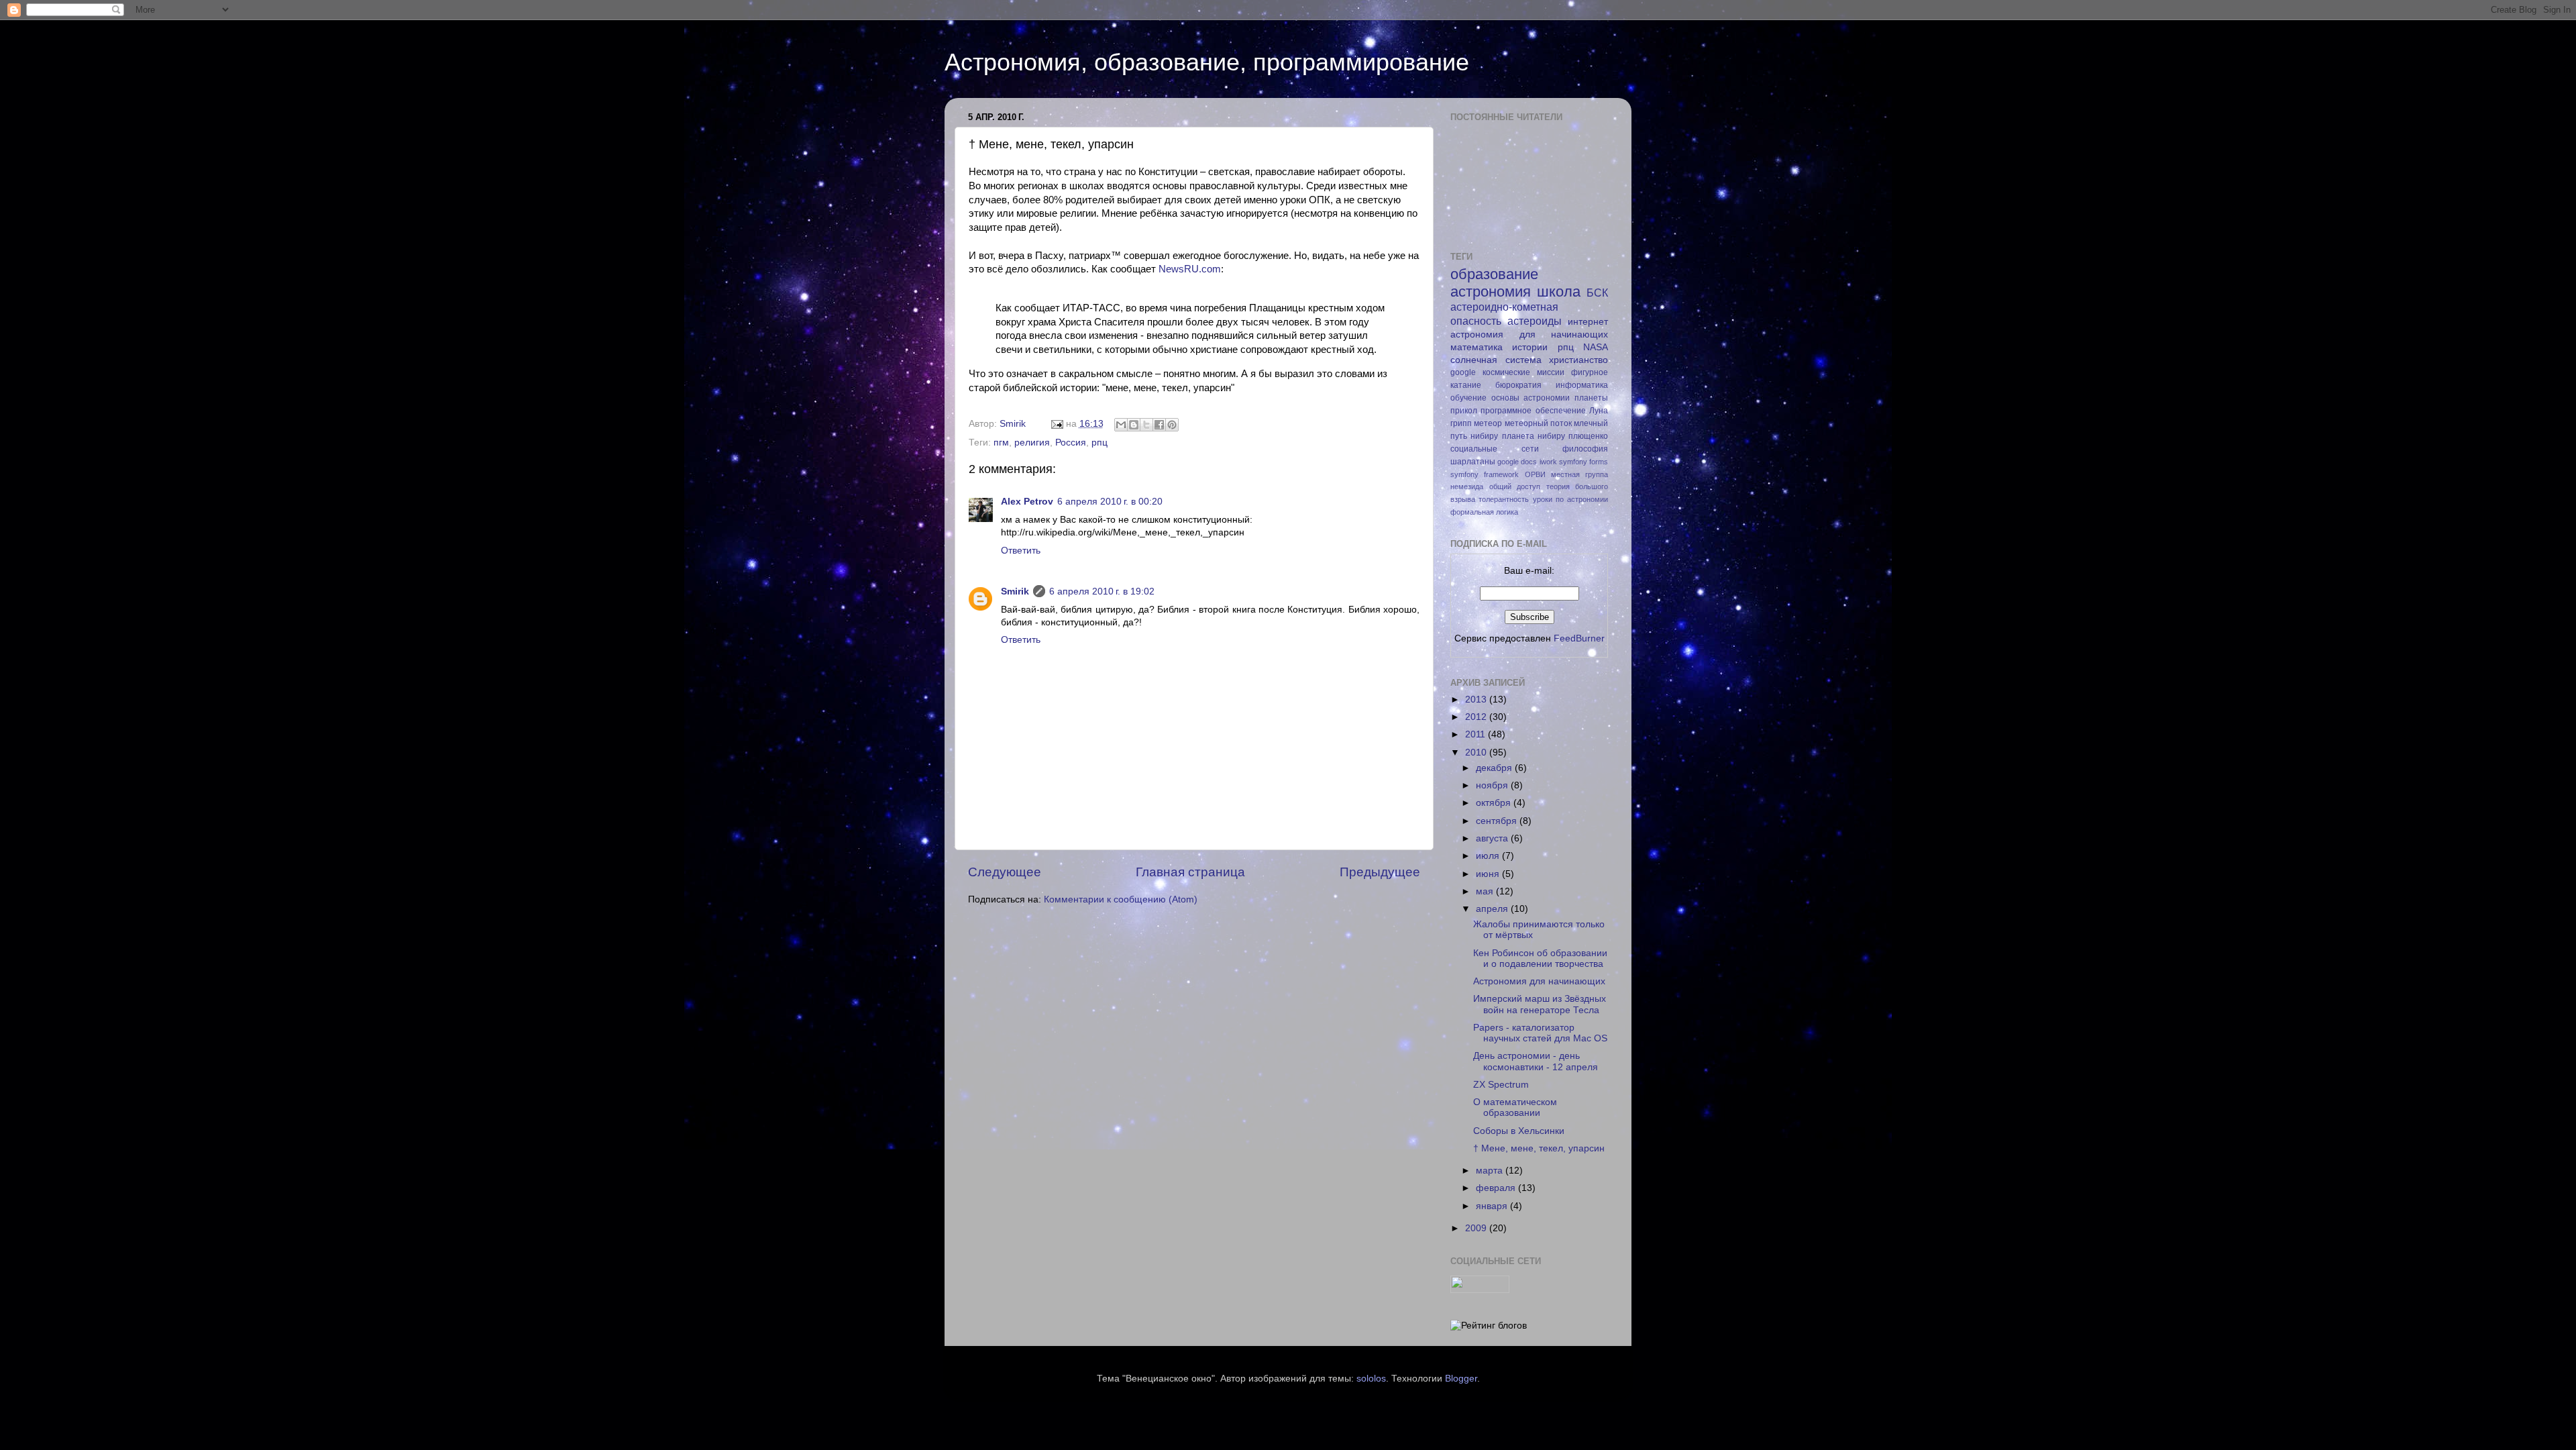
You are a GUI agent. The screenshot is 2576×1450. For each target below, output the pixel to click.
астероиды (1535, 321)
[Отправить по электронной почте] (1121, 425)
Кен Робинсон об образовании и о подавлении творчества (1540, 959)
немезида (1467, 486)
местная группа (1579, 474)
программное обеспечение (1533, 411)
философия (1585, 449)
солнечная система (1496, 360)
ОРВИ (1535, 474)
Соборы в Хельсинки (1519, 1131)
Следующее (1005, 872)
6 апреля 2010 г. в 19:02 (1102, 591)
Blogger (1461, 1379)
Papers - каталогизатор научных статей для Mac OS (1540, 1033)
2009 (1477, 1228)
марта (1491, 1171)
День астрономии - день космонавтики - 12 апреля (1536, 1061)
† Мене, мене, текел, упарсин (1539, 1148)
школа (1559, 292)
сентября (1498, 821)
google (1463, 372)
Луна (1599, 411)
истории (1530, 347)
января (1493, 1206)
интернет (1588, 322)
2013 (1477, 700)
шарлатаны (1473, 462)
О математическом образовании (1515, 1107)
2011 (1477, 734)
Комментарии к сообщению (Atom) (1121, 899)
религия (1032, 443)
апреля (1493, 909)
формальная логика (1484, 512)
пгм (1001, 443)
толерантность (1504, 499)
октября (1495, 803)
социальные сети (1495, 449)
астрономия (1491, 292)
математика (1477, 347)
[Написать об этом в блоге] (1134, 425)
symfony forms (1584, 462)
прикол (1464, 411)
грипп (1461, 423)
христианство (1578, 360)
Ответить (1021, 551)
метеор (1488, 423)
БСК (1597, 293)
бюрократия (1518, 385)
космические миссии (1523, 372)
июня (1489, 874)
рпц (1099, 443)
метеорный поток (1538, 423)
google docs (1517, 462)
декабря (1495, 768)
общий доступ (1515, 486)
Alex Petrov (1027, 502)
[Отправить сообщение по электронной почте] (1056, 424)
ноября (1493, 785)
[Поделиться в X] (1146, 425)
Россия (1071, 443)
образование (1494, 274)
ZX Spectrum (1501, 1085)
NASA (1596, 347)
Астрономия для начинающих (1539, 981)
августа (1493, 838)
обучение (1468, 398)
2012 (1477, 717)
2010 (1477, 753)
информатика (1582, 385)
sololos (1371, 1379)
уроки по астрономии (1571, 499)
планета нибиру (1534, 436)
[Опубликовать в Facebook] (1159, 425)
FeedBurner (1579, 638)
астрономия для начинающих (1529, 334)
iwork (1548, 462)
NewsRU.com (1190, 269)
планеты (1591, 398)
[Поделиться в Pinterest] (1172, 425)
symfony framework (1485, 474)
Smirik (1015, 591)
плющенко (1588, 436)
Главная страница (1190, 872)
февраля (1497, 1188)
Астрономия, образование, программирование (1207, 62)
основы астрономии (1531, 398)
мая (1486, 891)
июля (1489, 856)
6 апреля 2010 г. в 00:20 (1110, 502)
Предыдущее (1380, 872)
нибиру (1484, 436)
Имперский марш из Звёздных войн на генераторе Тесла (1540, 1004)
